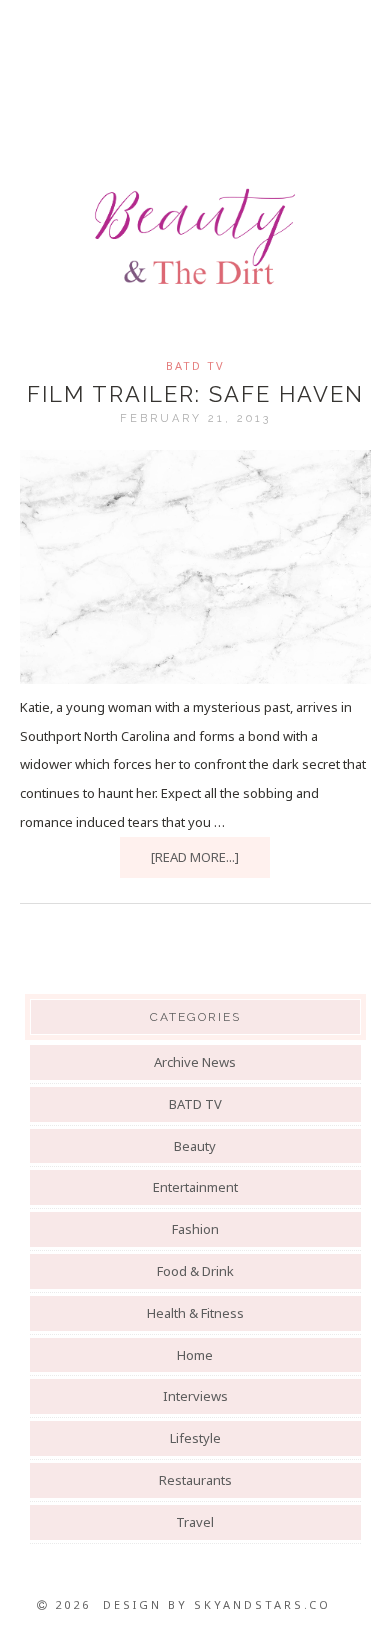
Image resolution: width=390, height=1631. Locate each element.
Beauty (195, 1146)
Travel (195, 1522)
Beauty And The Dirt (195, 237)
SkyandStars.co (262, 1604)
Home (195, 1355)
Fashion (195, 1229)
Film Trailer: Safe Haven (195, 394)
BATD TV (195, 365)
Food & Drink (195, 1271)
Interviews (195, 1396)
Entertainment (195, 1187)
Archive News (195, 1062)
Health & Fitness (195, 1313)
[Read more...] (195, 857)
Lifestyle (195, 1438)
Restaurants (195, 1480)
